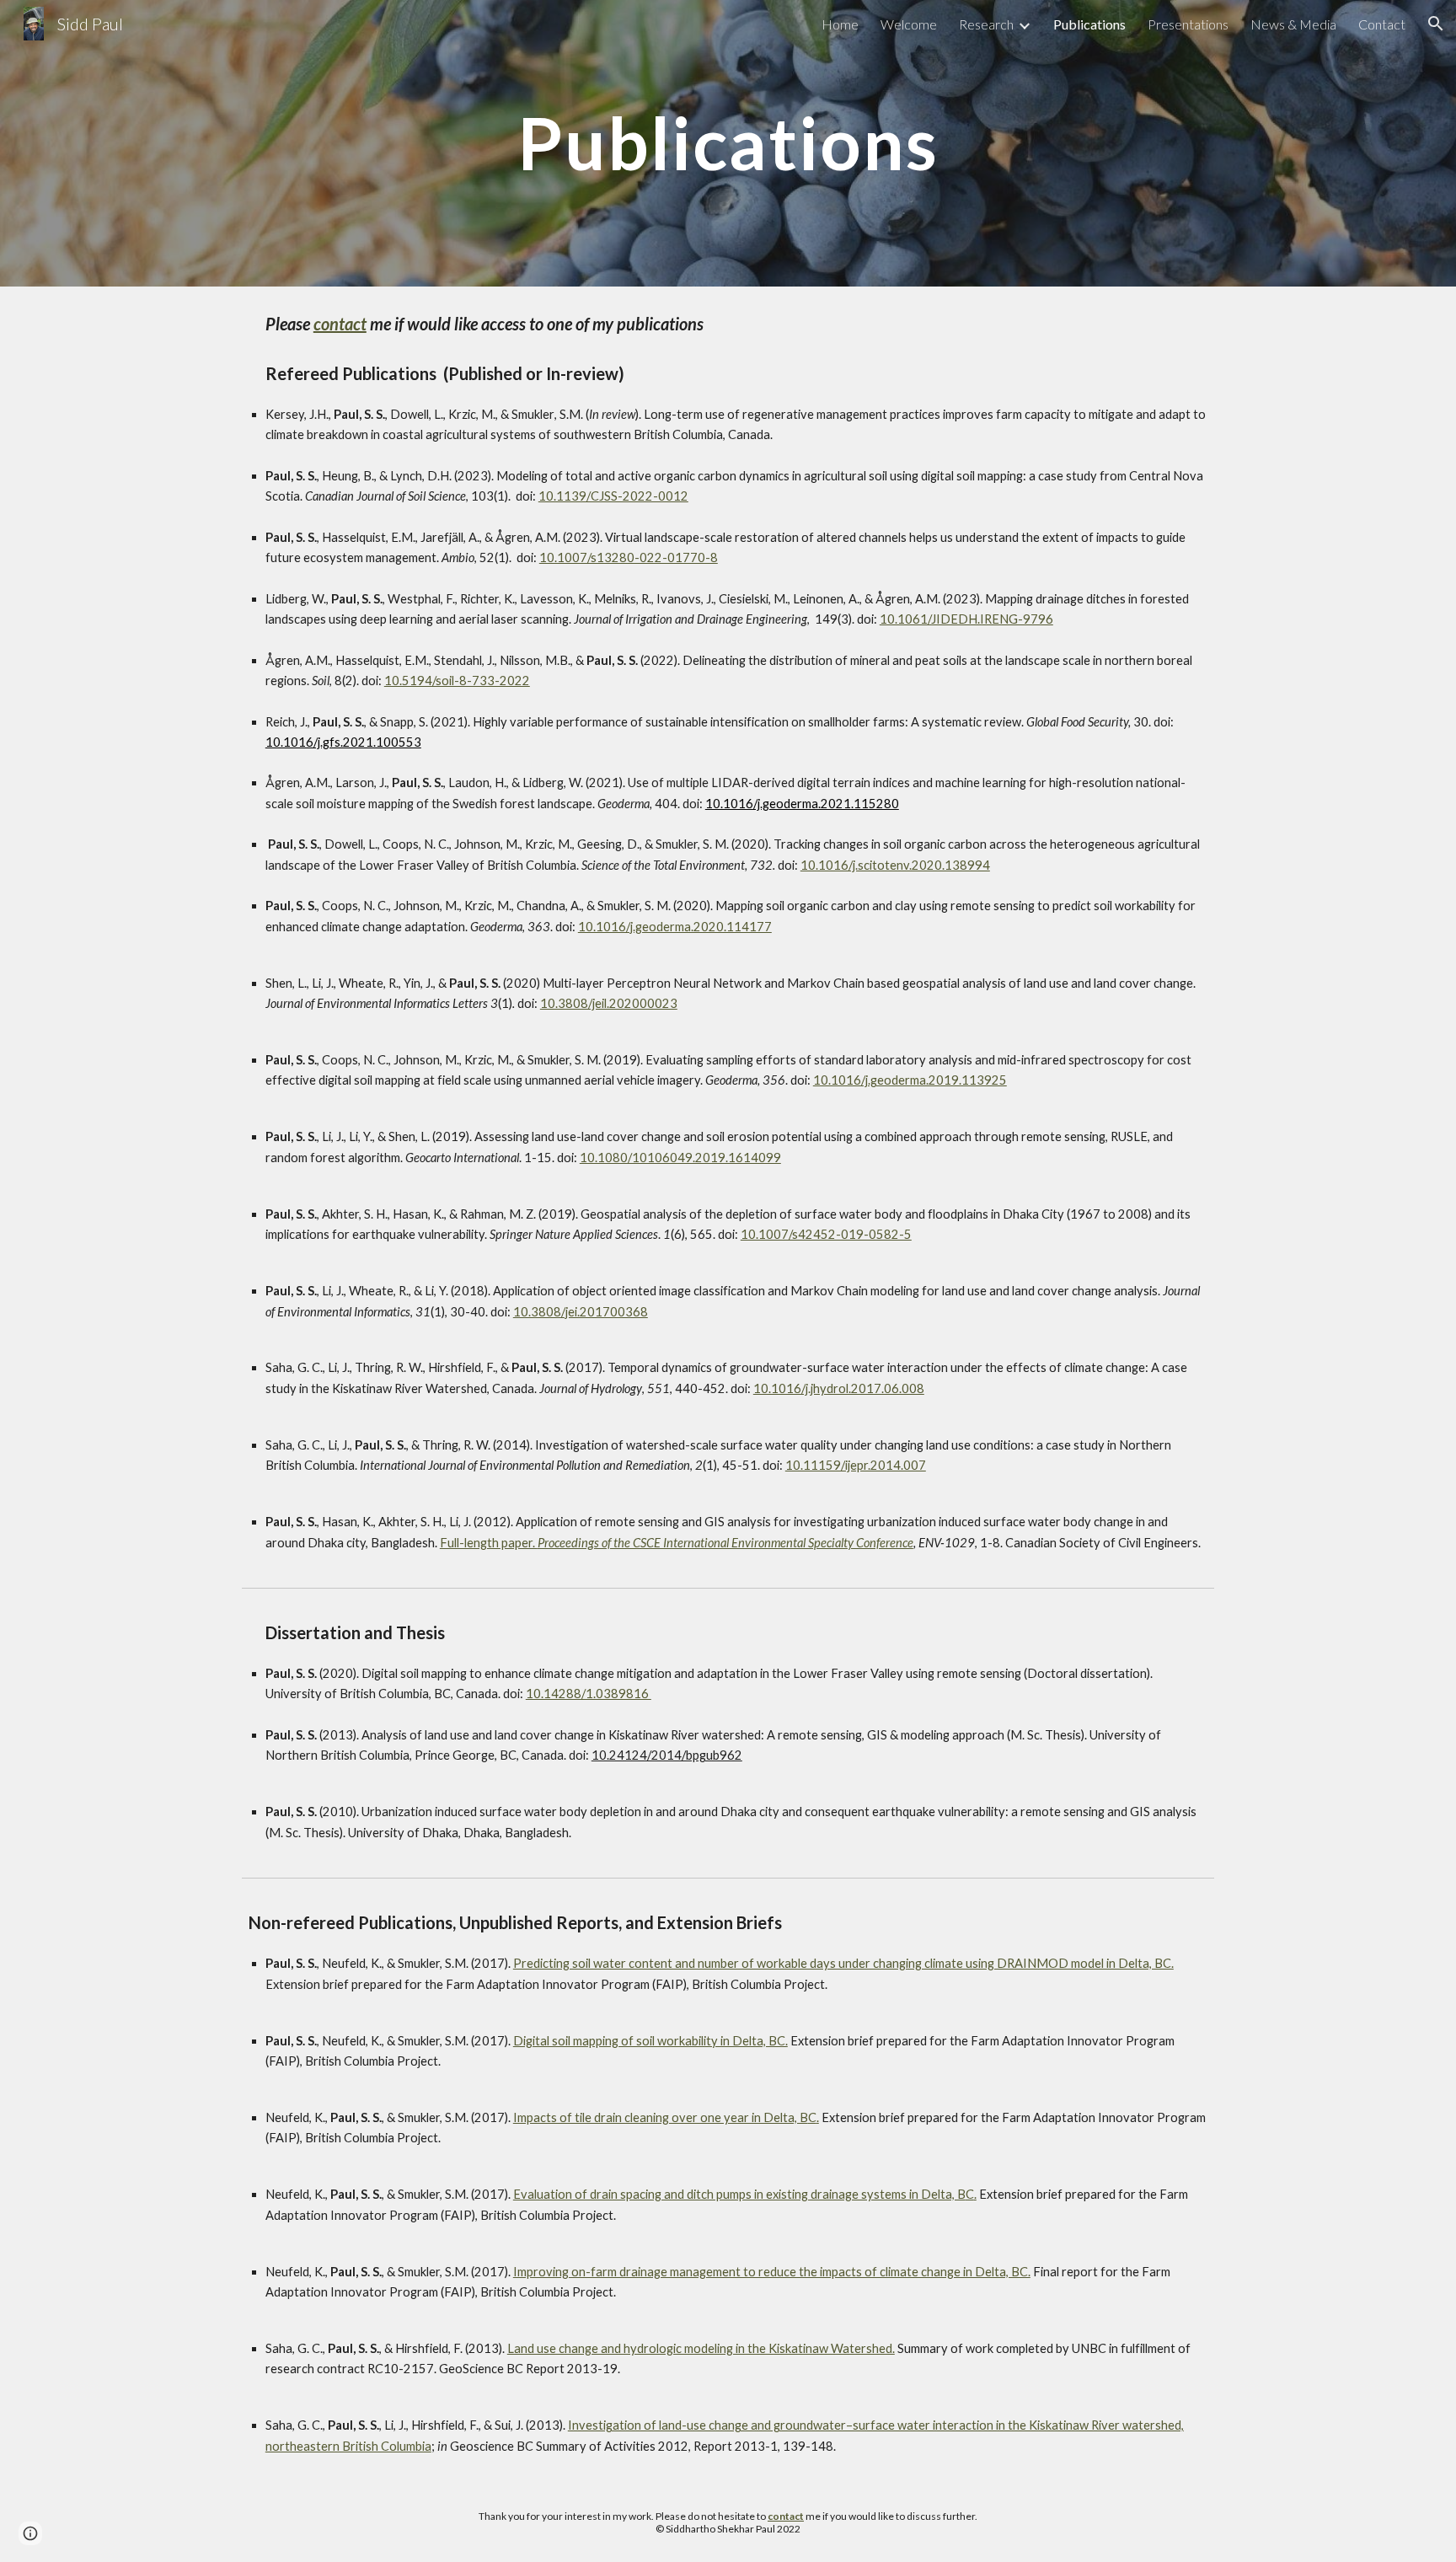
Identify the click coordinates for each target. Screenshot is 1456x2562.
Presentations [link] (1188, 24)
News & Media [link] (1293, 24)
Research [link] (986, 24)
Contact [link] (1382, 24)
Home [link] (840, 24)
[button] (1436, 24)
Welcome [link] (909, 24)
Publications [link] (1089, 24)
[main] (728, 143)
